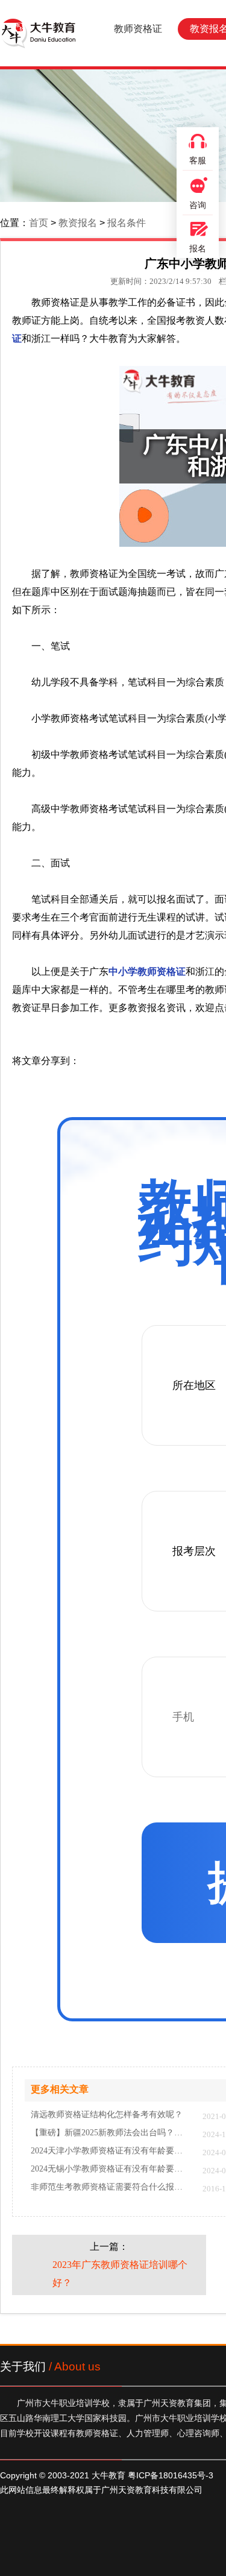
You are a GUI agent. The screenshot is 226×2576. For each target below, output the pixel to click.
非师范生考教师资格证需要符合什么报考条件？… (111, 2187)
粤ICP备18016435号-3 (171, 2475)
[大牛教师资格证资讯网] (38, 33)
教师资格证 (138, 29)
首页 (39, 223)
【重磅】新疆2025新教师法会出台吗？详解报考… (111, 2133)
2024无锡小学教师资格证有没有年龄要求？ (111, 2169)
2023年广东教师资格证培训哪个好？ (120, 2274)
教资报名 (78, 223)
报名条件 (127, 223)
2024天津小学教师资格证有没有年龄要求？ (111, 2151)
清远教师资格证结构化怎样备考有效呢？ (107, 2115)
